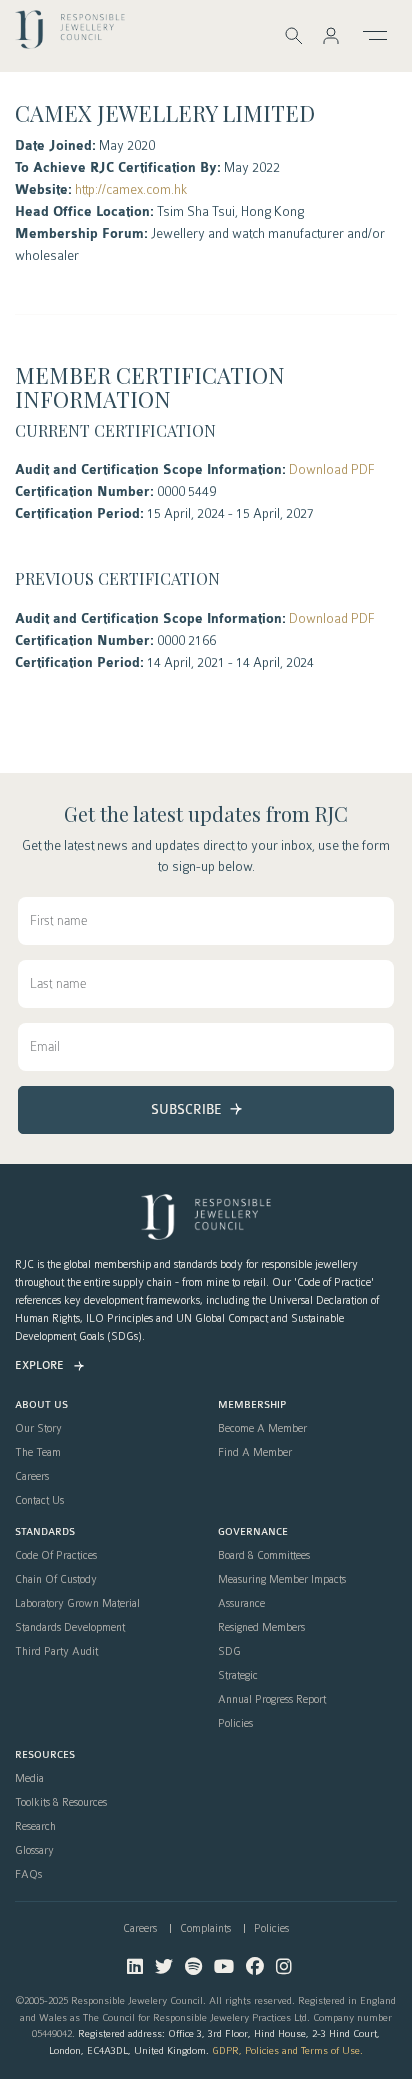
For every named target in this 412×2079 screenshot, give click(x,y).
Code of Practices (56, 1556)
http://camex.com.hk (131, 189)
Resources (45, 1755)
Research (35, 1827)
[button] (331, 35)
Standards (45, 1532)
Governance (253, 1532)
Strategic (238, 1676)
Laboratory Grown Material (77, 1604)
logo (70, 34)
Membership (252, 1405)
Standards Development (70, 1628)
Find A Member (255, 1453)
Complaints (205, 1928)
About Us (41, 1405)
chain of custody (56, 1580)
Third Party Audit (56, 1652)
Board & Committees (264, 1556)
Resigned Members (261, 1628)
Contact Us (39, 1501)
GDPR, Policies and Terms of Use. (287, 2050)
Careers (32, 1477)
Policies (235, 1724)
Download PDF (332, 469)
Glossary (34, 1851)
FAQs (28, 1875)
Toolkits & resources (61, 1803)
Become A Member (262, 1429)
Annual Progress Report (272, 1700)
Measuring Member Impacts (282, 1580)
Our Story (38, 1429)
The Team (38, 1453)
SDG (229, 1652)
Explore (39, 1365)
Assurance (241, 1604)
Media (29, 1779)
